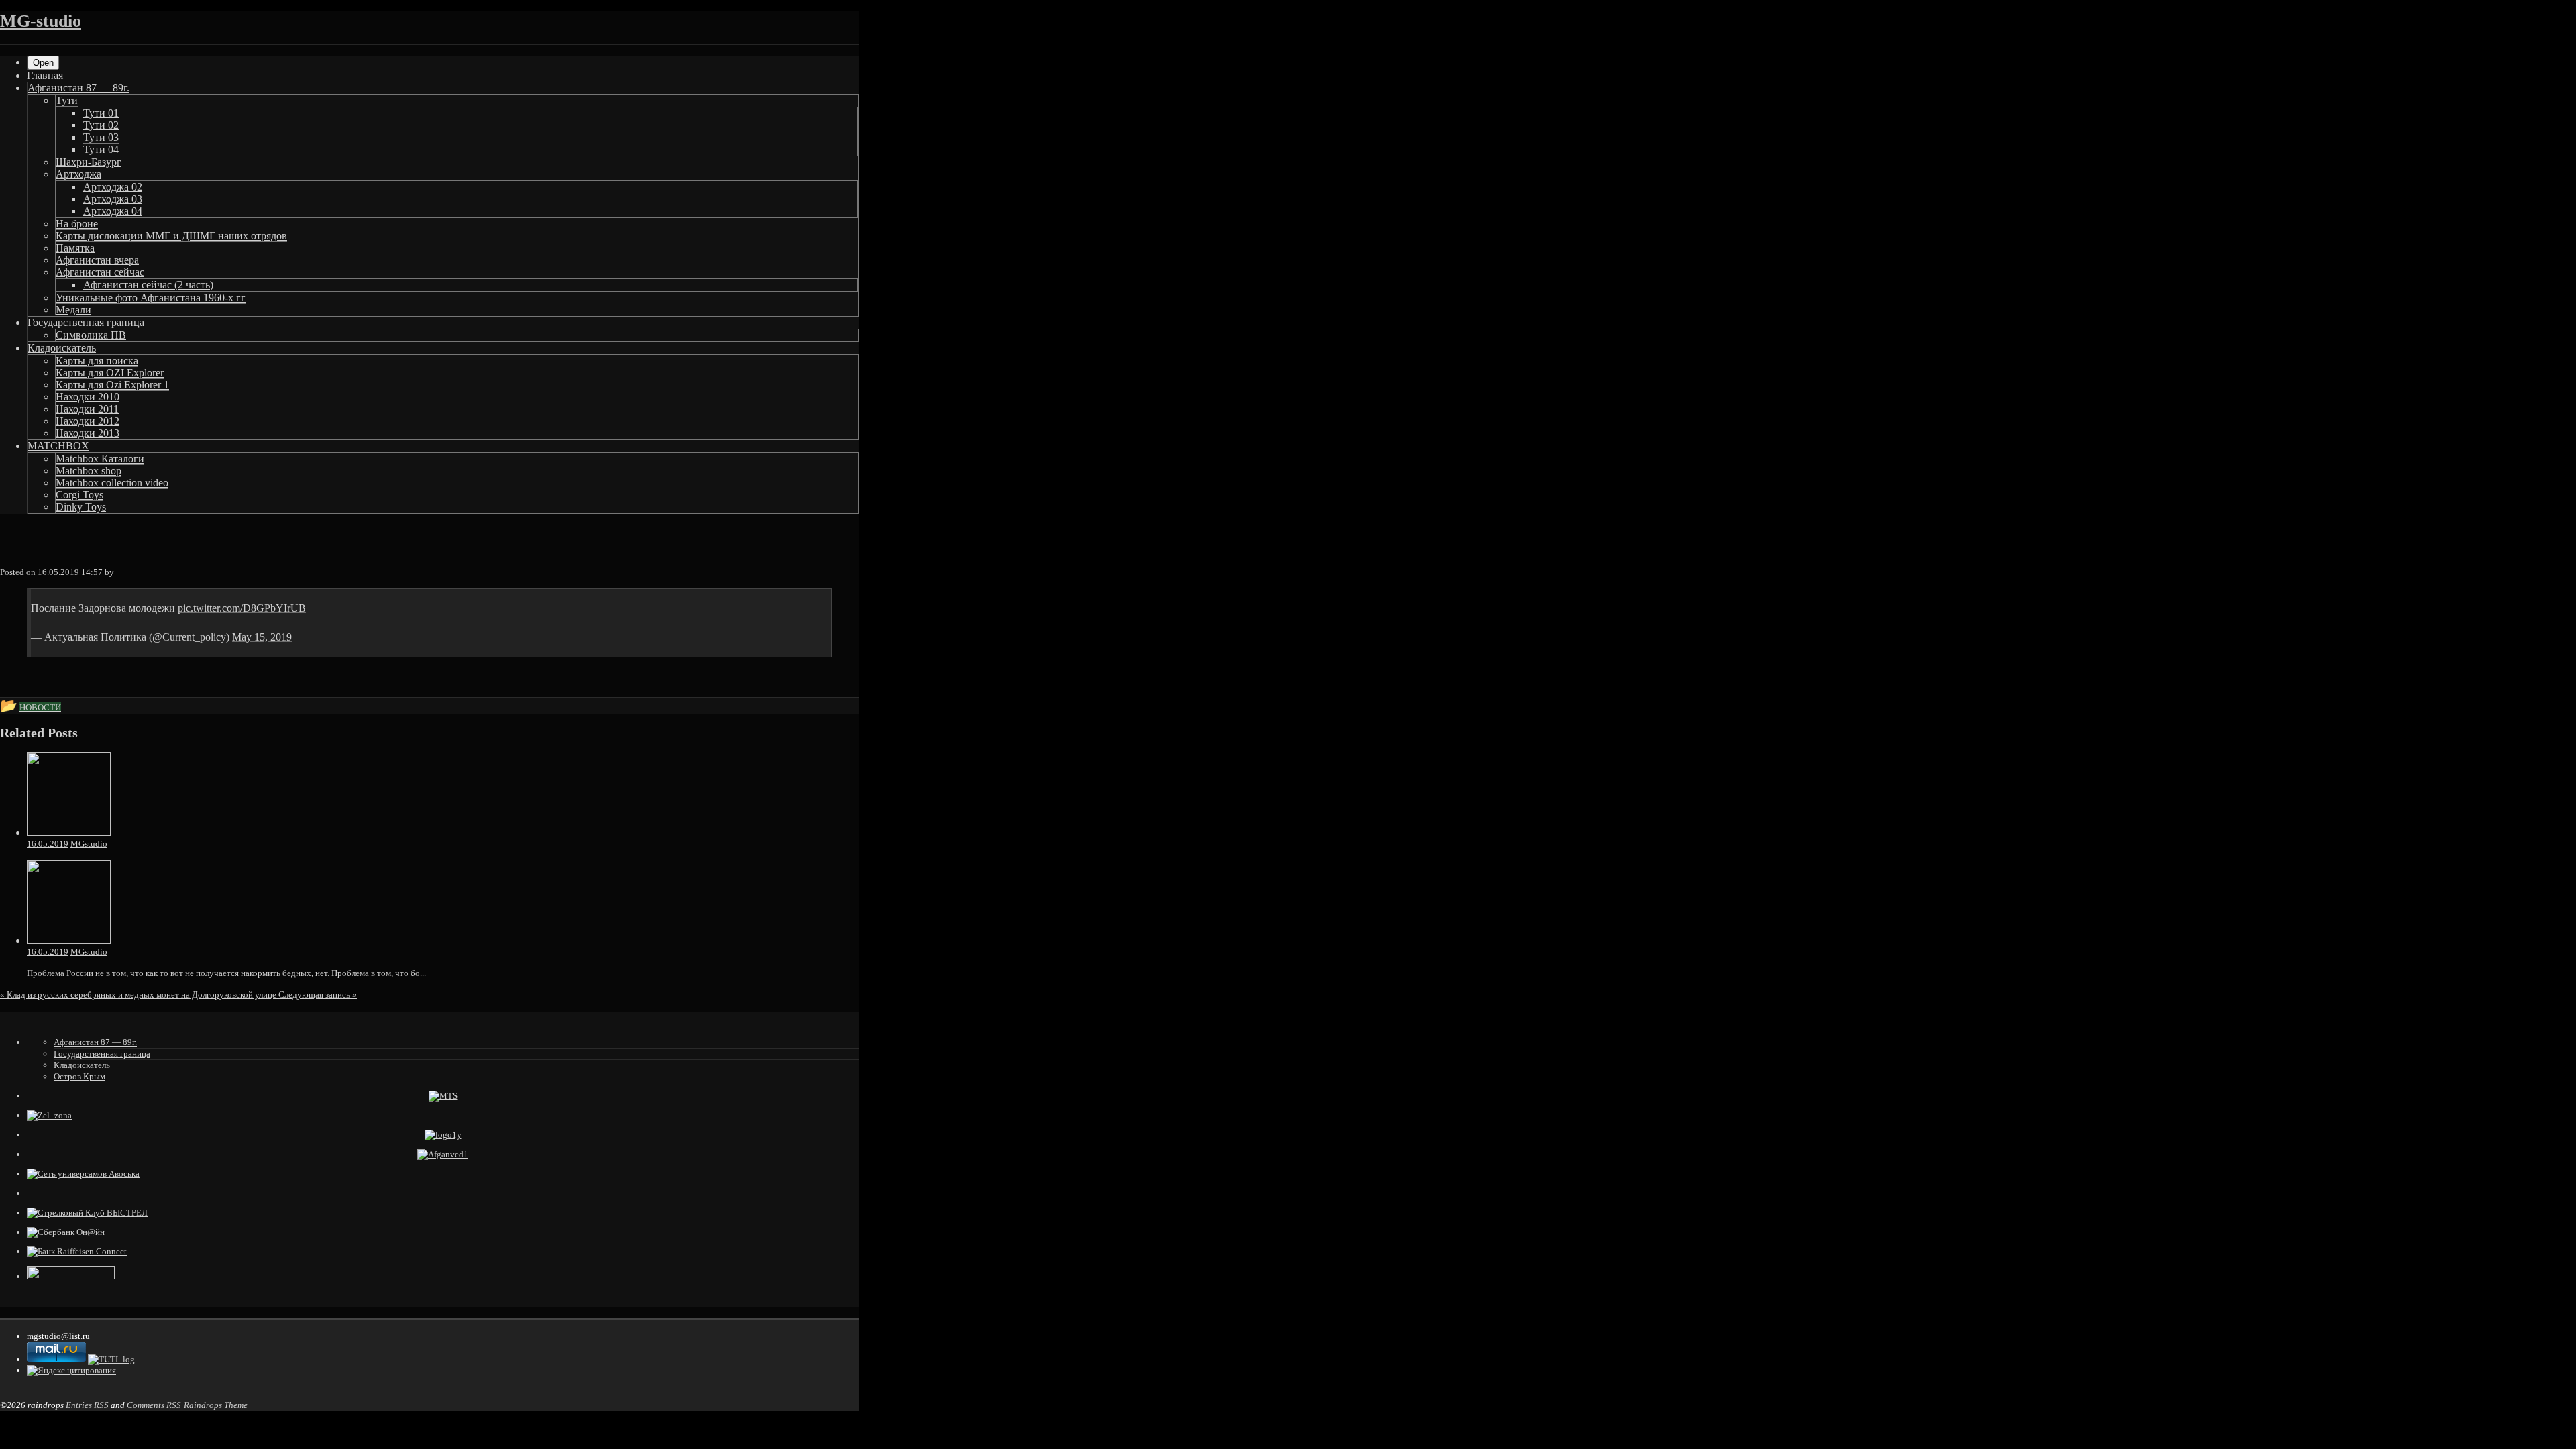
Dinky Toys (81, 507)
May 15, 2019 (262, 637)
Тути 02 (101, 125)
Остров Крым (79, 1076)
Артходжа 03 (113, 199)
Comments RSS (154, 1405)
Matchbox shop (89, 471)
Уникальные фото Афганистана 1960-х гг (151, 298)
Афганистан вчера (97, 260)
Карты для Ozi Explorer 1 (112, 385)
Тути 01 (101, 113)
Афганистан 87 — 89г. (78, 88)
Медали (73, 310)
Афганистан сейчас (100, 272)
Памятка (75, 248)
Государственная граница (86, 322)
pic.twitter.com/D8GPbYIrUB (242, 608)
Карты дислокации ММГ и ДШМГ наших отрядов (171, 236)
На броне (77, 224)
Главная (45, 75)
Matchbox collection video (112, 483)
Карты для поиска (97, 361)
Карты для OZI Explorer (110, 373)
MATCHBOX (58, 446)
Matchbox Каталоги (100, 459)
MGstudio (89, 844)
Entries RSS (87, 1405)
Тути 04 (101, 149)
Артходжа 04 (113, 211)
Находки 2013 (88, 433)
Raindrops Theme (216, 1405)
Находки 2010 (88, 397)
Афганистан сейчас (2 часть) (148, 285)
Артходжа (78, 174)
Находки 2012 (88, 421)
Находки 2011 (87, 409)
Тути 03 (101, 137)
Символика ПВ (91, 335)
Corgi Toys (79, 495)
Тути (67, 100)
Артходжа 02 (113, 187)
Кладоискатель (62, 348)
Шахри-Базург (89, 162)
